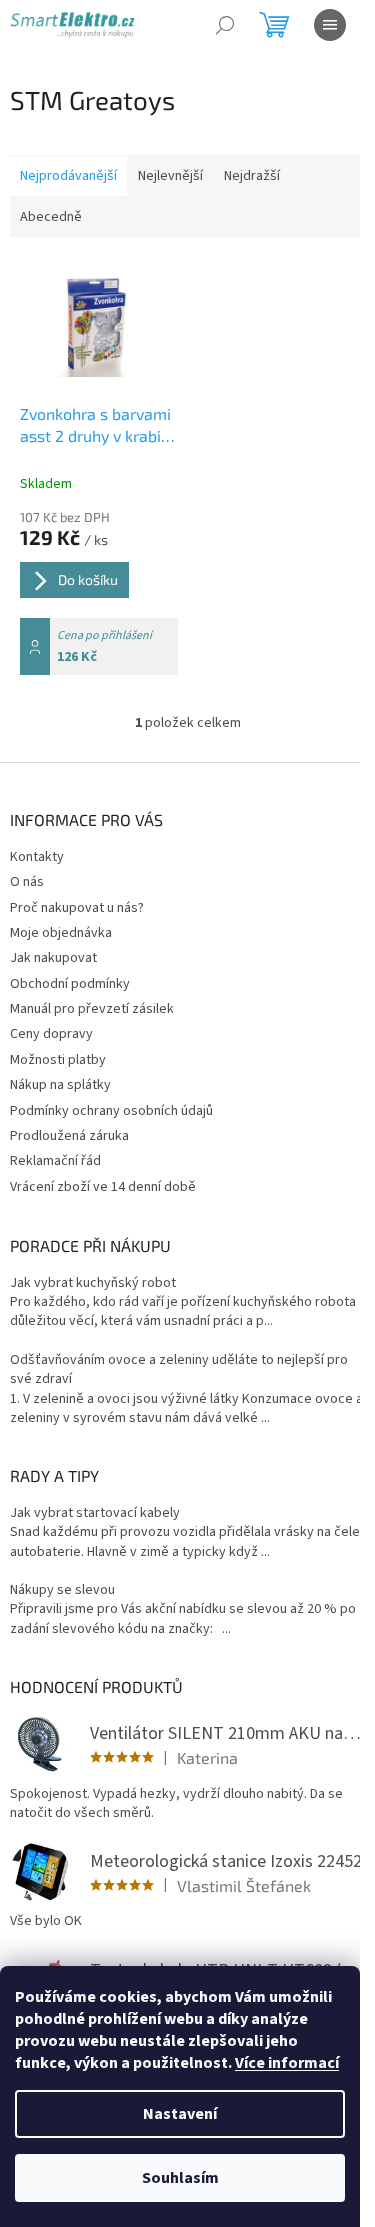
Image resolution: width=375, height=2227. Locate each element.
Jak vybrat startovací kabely (95, 1513)
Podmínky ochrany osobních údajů (111, 1111)
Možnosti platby (58, 1060)
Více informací (287, 2063)
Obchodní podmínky (70, 984)
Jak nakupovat (53, 958)
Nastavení (180, 2114)
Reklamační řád (55, 1161)
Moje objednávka (61, 933)
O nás (27, 882)
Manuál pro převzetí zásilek (92, 1009)
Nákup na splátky (60, 1085)
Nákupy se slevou (62, 1590)
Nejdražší (252, 176)
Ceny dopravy (51, 1034)
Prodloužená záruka (69, 1136)
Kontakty (37, 857)
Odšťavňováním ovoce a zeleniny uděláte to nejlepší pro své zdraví (179, 1370)
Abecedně (51, 217)
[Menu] (330, 25)
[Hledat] (225, 25)
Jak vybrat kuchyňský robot (93, 1283)
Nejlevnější (170, 176)
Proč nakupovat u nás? (77, 908)
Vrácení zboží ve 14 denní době (103, 1187)
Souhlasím (180, 2178)
